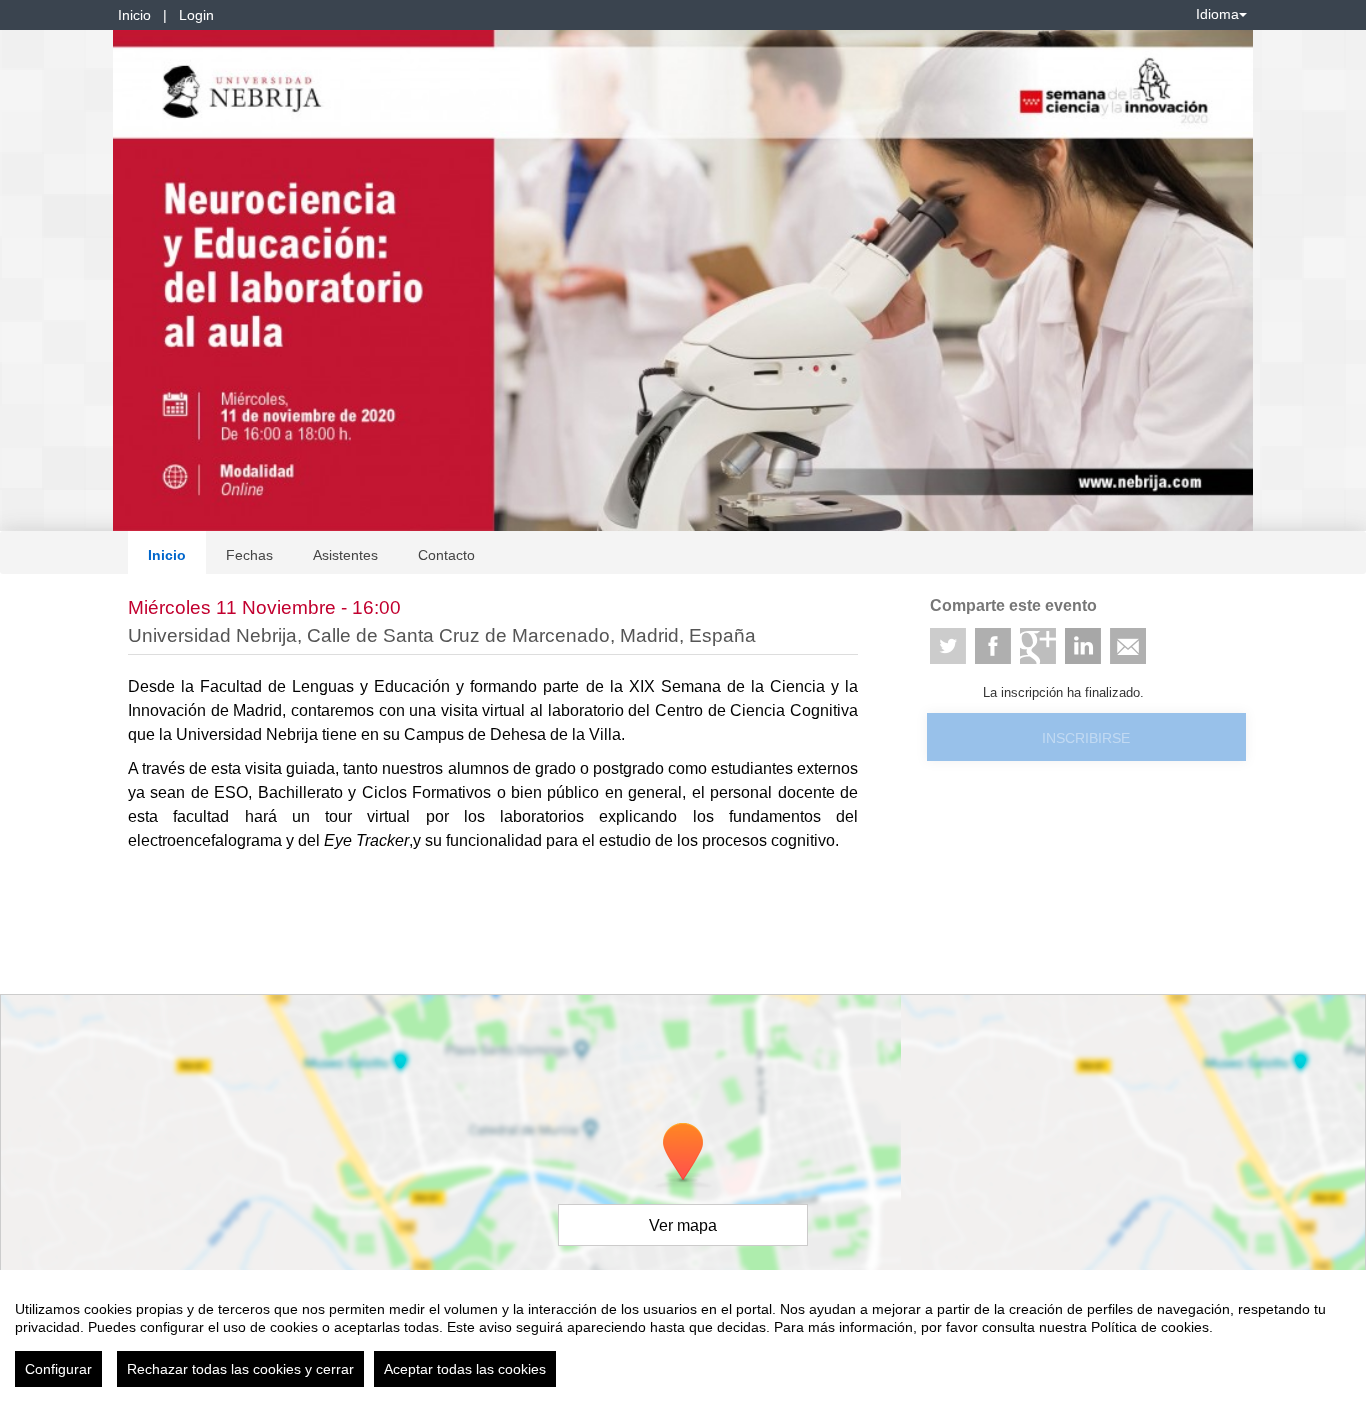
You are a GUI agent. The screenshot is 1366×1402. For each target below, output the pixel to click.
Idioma (1217, 14)
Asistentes (345, 555)
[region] (683, 1336)
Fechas (249, 555)
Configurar (58, 1369)
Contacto (446, 555)
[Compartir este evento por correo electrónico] (1128, 646)
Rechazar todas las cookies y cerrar (240, 1369)
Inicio (134, 15)
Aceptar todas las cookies (465, 1369)
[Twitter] (948, 646)
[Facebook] (993, 646)
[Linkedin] (1083, 646)
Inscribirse (1086, 738)
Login (196, 15)
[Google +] (1038, 646)
